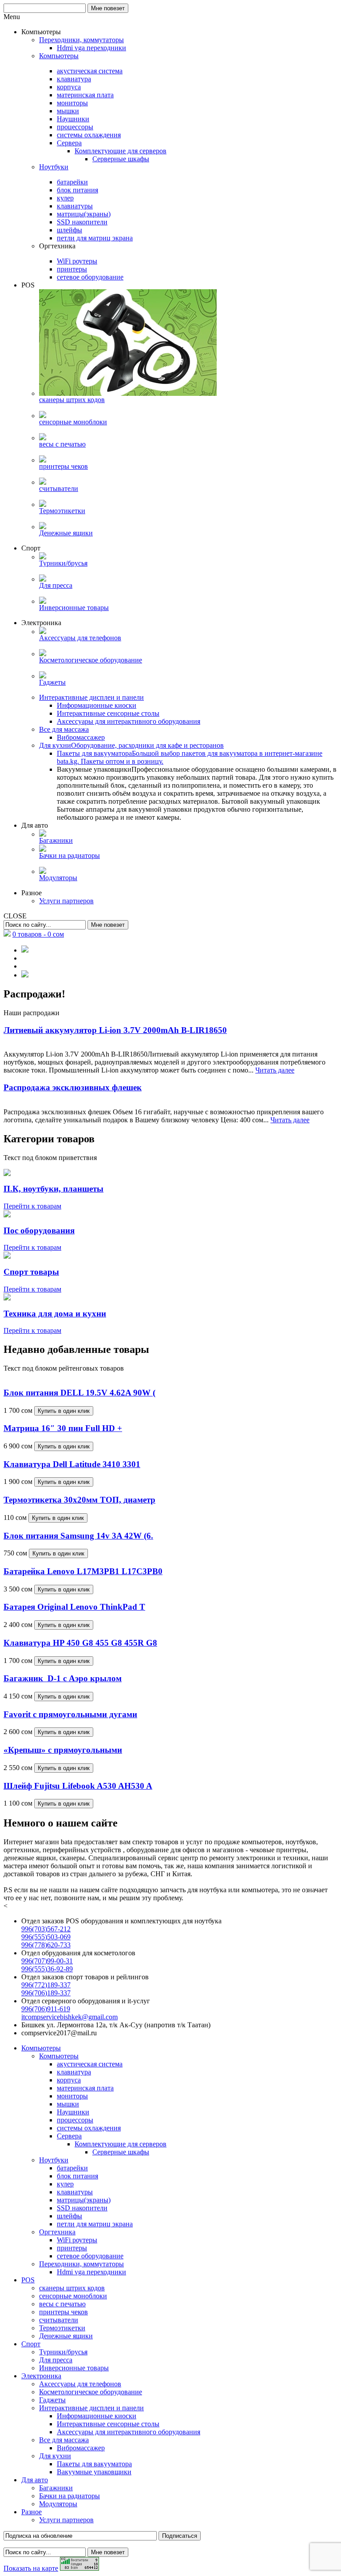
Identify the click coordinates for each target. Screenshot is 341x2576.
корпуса (69, 2080)
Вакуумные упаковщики (94, 2472)
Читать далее (275, 1070)
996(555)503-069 (46, 1937)
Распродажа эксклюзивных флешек (73, 1087)
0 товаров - (38, 934)
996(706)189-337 (46, 1993)
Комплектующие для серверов (121, 2144)
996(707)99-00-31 (47, 1961)
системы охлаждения (89, 2128)
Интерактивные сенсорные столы (108, 2424)
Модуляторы (58, 2504)
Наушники (73, 2112)
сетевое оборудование (90, 2256)
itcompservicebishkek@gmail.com (69, 2017)
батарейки (72, 2168)
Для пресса (56, 2360)
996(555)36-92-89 (47, 1969)
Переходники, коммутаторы (81, 2264)
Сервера (69, 2136)
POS (28, 2280)
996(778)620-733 (46, 1945)
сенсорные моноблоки (73, 2296)
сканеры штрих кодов (72, 2288)
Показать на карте (31, 2568)
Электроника (41, 2376)
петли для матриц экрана (95, 2224)
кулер (65, 2184)
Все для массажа (64, 2440)
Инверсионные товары (74, 2368)
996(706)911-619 (46, 2009)
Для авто (35, 2480)
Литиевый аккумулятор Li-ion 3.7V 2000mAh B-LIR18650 (115, 1030)
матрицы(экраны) (84, 2200)
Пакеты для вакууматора (94, 2464)
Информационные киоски (97, 2416)
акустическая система (90, 2064)
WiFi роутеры (77, 2240)
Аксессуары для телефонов (80, 2384)
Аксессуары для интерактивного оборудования (129, 2432)
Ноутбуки (54, 2160)
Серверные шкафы (121, 2152)
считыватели (59, 2320)
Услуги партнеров (66, 2520)
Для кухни (55, 2456)
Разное (32, 2512)
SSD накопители (82, 2208)
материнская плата (85, 2088)
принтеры (72, 2248)
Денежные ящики (66, 2336)
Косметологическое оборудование (91, 2392)
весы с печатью (62, 2304)
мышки (68, 2104)
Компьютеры (41, 2048)
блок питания (77, 2176)
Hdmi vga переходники (91, 2272)
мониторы (72, 2096)
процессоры (75, 2120)
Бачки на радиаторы (69, 2496)
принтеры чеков (63, 2312)
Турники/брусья (63, 2352)
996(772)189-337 (46, 1985)
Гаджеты (52, 2400)
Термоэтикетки (62, 2328)
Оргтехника (57, 2232)
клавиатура (74, 2072)
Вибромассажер (81, 2448)
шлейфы (69, 2216)
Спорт (31, 2344)
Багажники (56, 2488)
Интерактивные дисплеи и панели (91, 2408)
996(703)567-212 (46, 1929)
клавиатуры (75, 2192)
